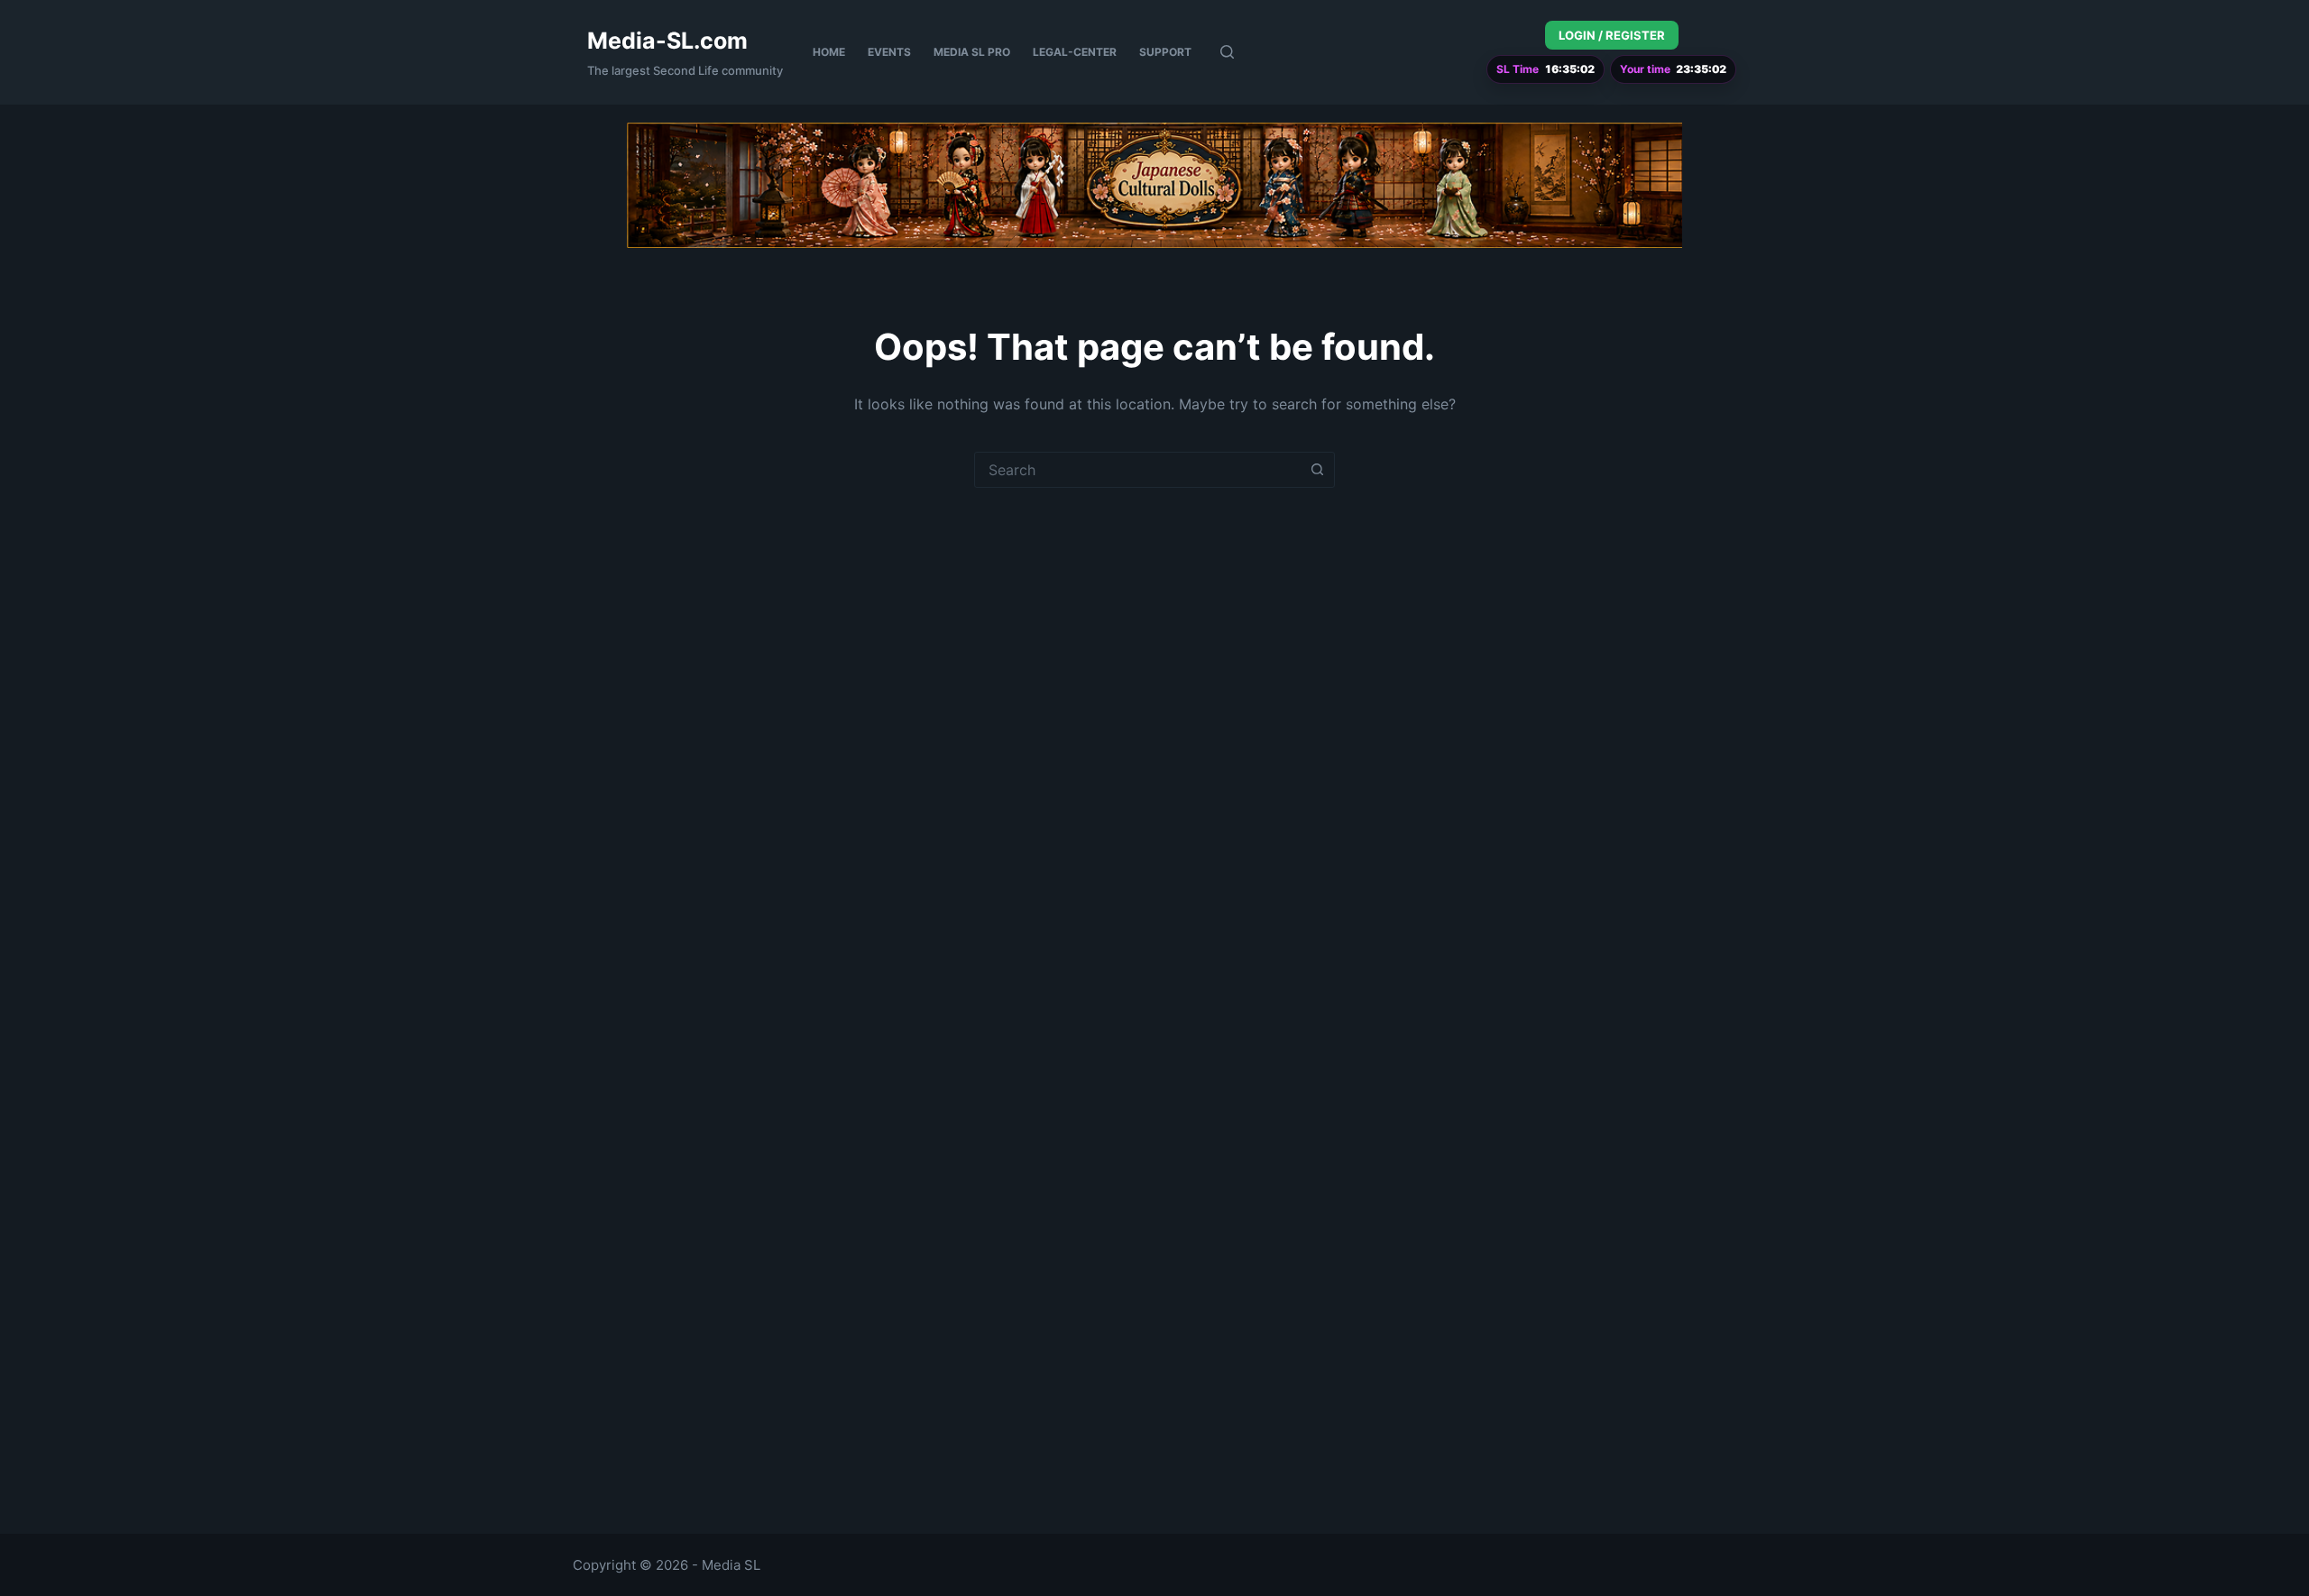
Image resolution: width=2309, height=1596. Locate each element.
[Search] (1227, 52)
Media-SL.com (667, 41)
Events (889, 52)
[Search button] (1317, 470)
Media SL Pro (972, 52)
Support (1165, 52)
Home (829, 52)
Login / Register (1612, 35)
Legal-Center (1075, 52)
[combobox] (1137, 470)
